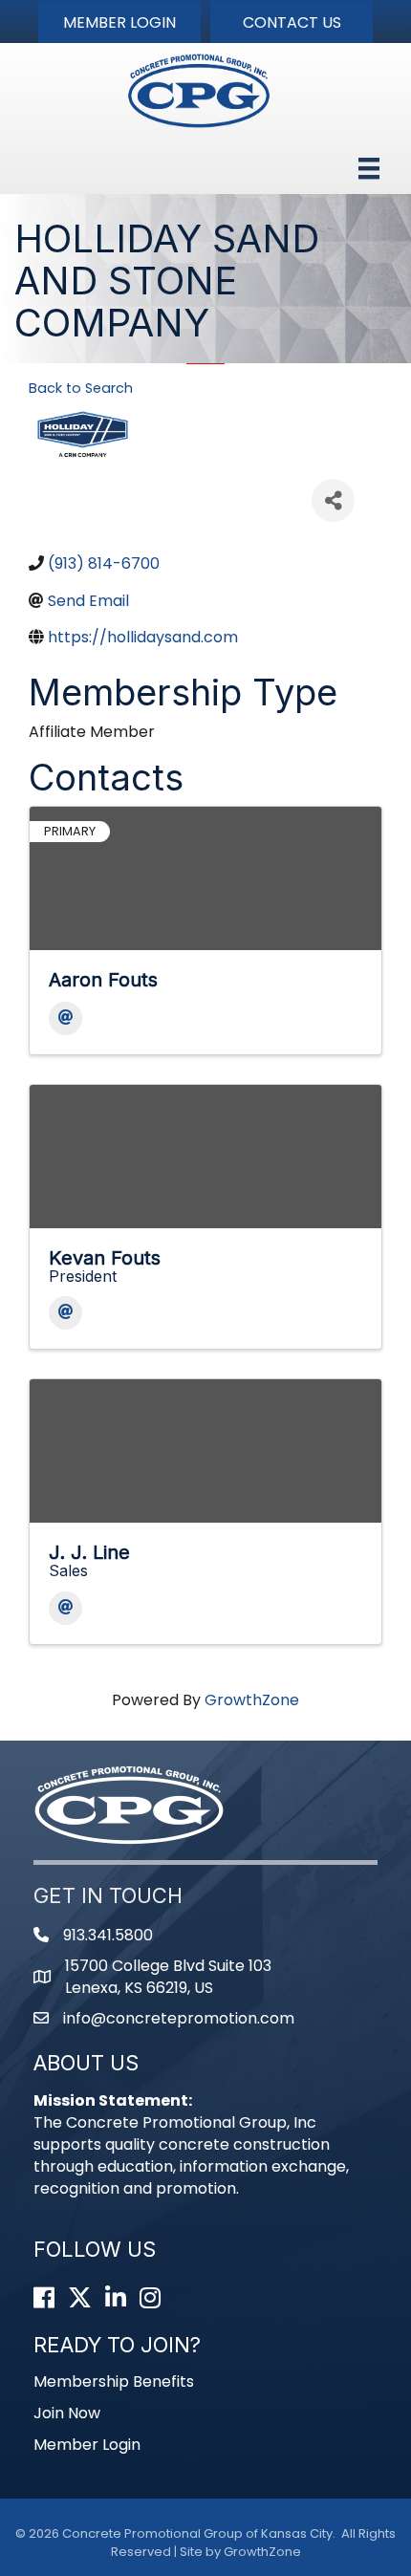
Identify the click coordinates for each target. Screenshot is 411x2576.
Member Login (87, 2445)
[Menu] (369, 168)
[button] (119, 22)
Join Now (67, 2413)
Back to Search (81, 388)
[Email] (65, 1018)
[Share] (333, 500)
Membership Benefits (114, 2381)
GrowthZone (252, 1700)
